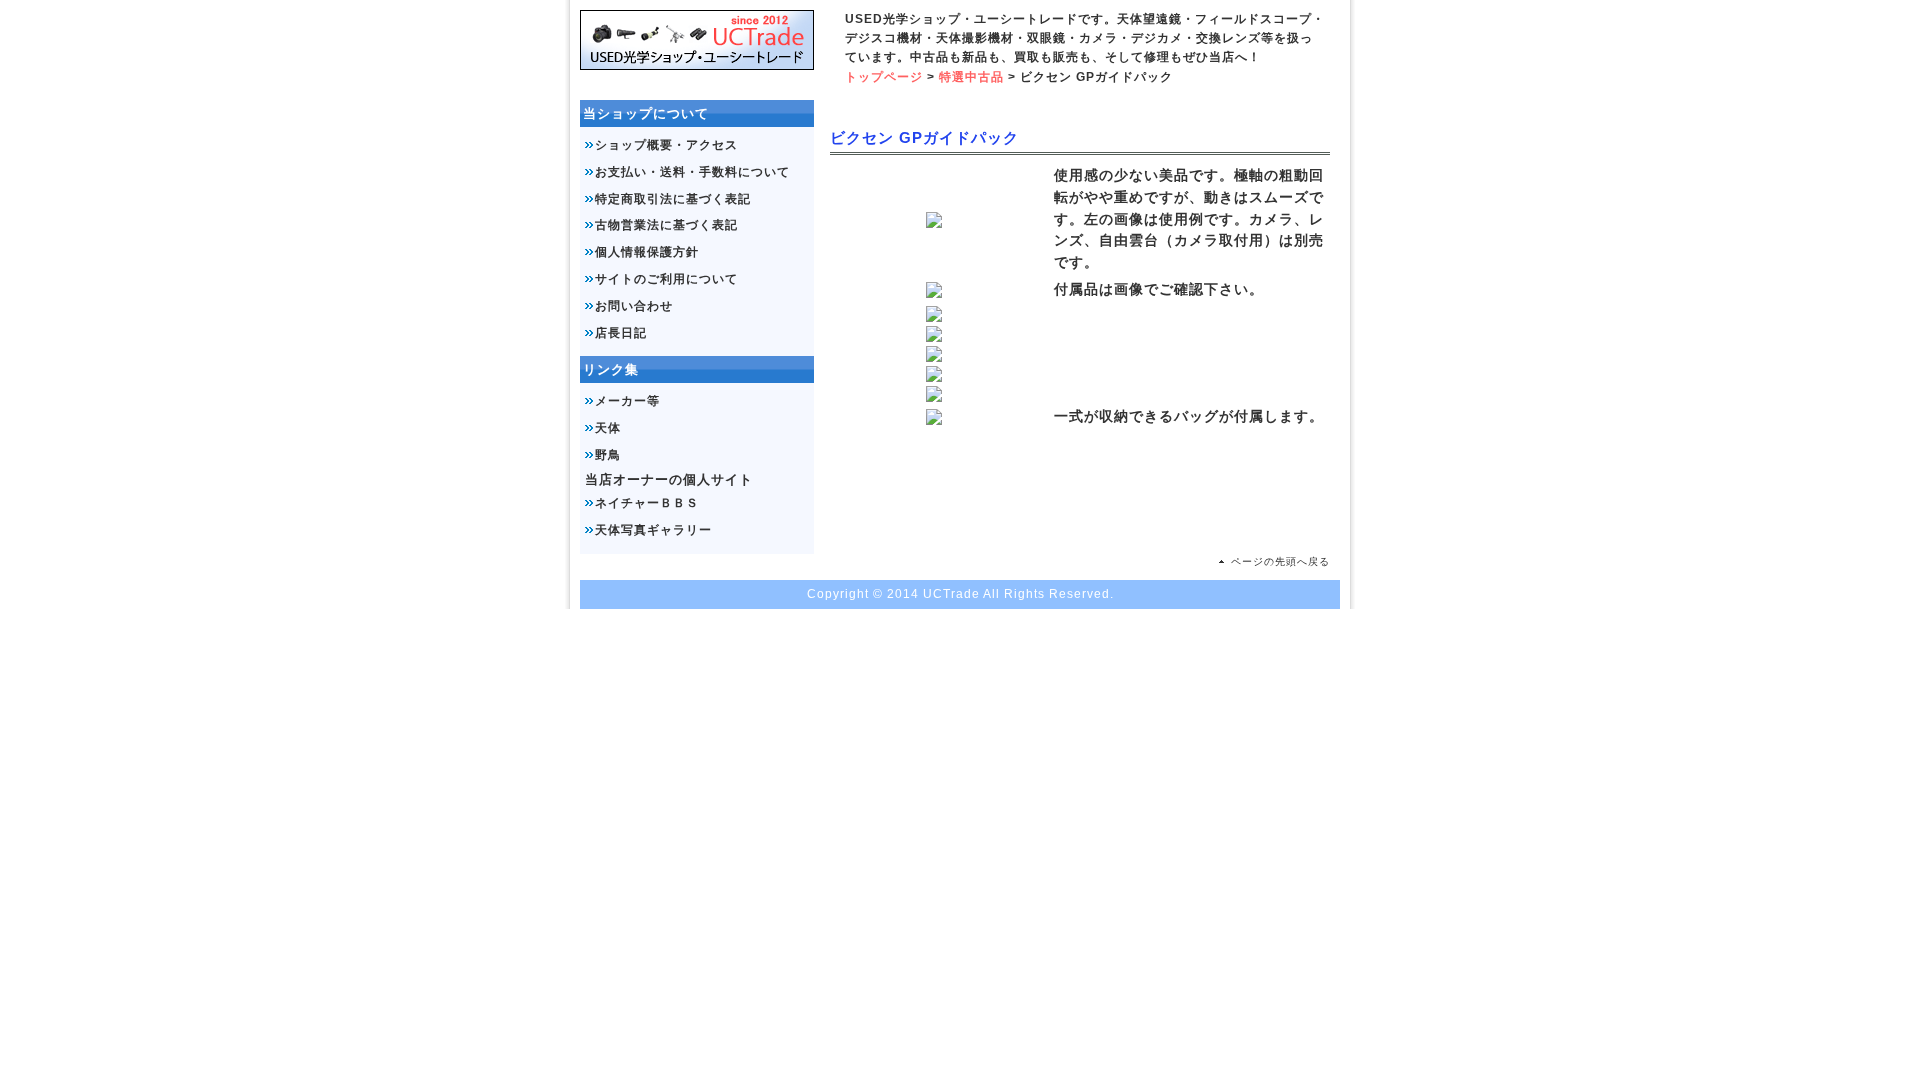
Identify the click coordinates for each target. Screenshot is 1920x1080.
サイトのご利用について (666, 279)
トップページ (884, 77)
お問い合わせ (634, 306)
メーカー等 (627, 401)
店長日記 (621, 333)
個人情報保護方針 (647, 252)
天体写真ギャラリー (653, 530)
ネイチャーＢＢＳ (647, 503)
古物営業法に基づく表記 (666, 225)
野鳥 (608, 455)
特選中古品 (971, 77)
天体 (608, 428)
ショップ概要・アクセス (666, 145)
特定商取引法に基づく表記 (673, 199)
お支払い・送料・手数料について (692, 172)
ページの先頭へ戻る (1280, 561)
